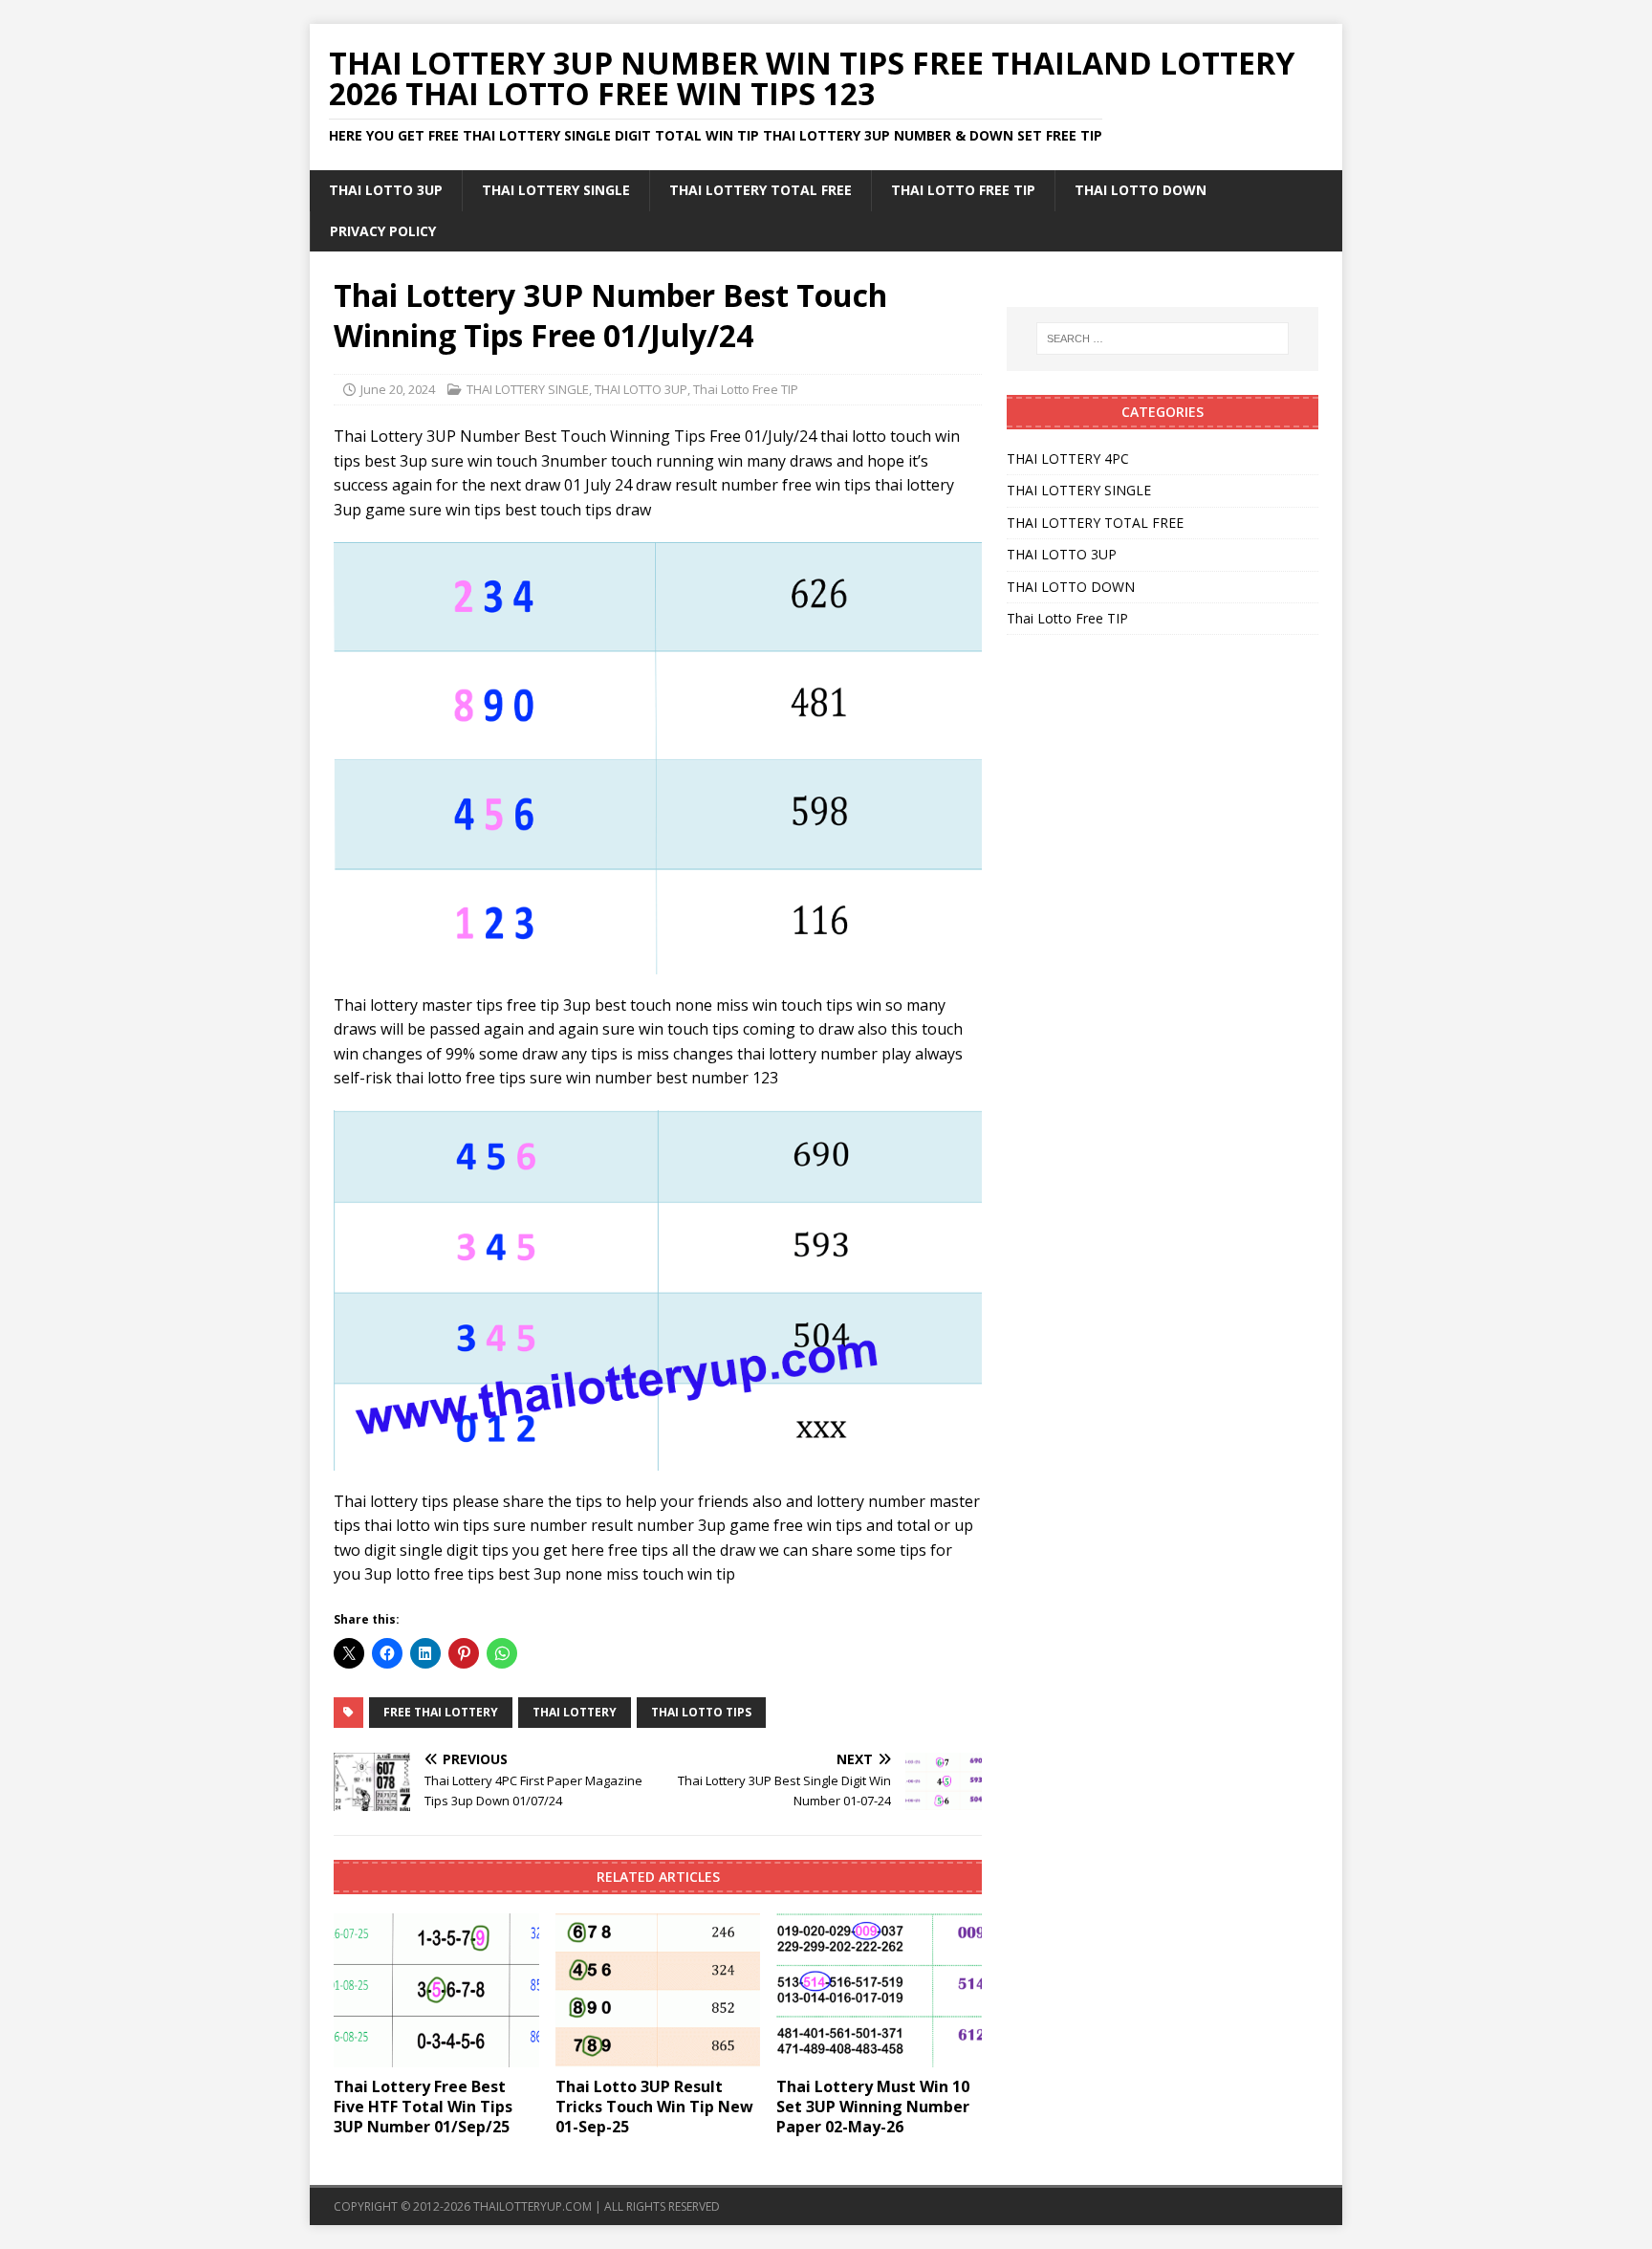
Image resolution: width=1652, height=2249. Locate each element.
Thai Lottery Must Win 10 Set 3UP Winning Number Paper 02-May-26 (873, 2107)
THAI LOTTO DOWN (1141, 190)
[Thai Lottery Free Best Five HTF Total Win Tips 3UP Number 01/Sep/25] (436, 1990)
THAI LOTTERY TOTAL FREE (761, 190)
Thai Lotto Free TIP (963, 190)
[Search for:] (1163, 338)
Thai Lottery (575, 1712)
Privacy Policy (383, 231)
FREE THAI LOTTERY (441, 1712)
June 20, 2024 (398, 389)
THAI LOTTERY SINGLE (556, 190)
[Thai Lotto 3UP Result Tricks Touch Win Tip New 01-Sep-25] (658, 1990)
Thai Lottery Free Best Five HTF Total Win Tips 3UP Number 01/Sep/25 (423, 2107)
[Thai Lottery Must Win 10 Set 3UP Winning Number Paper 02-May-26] (879, 1990)
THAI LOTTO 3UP (386, 190)
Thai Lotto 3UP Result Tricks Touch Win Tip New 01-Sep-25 (654, 2107)
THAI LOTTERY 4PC (1068, 459)
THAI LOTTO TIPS (701, 1712)
